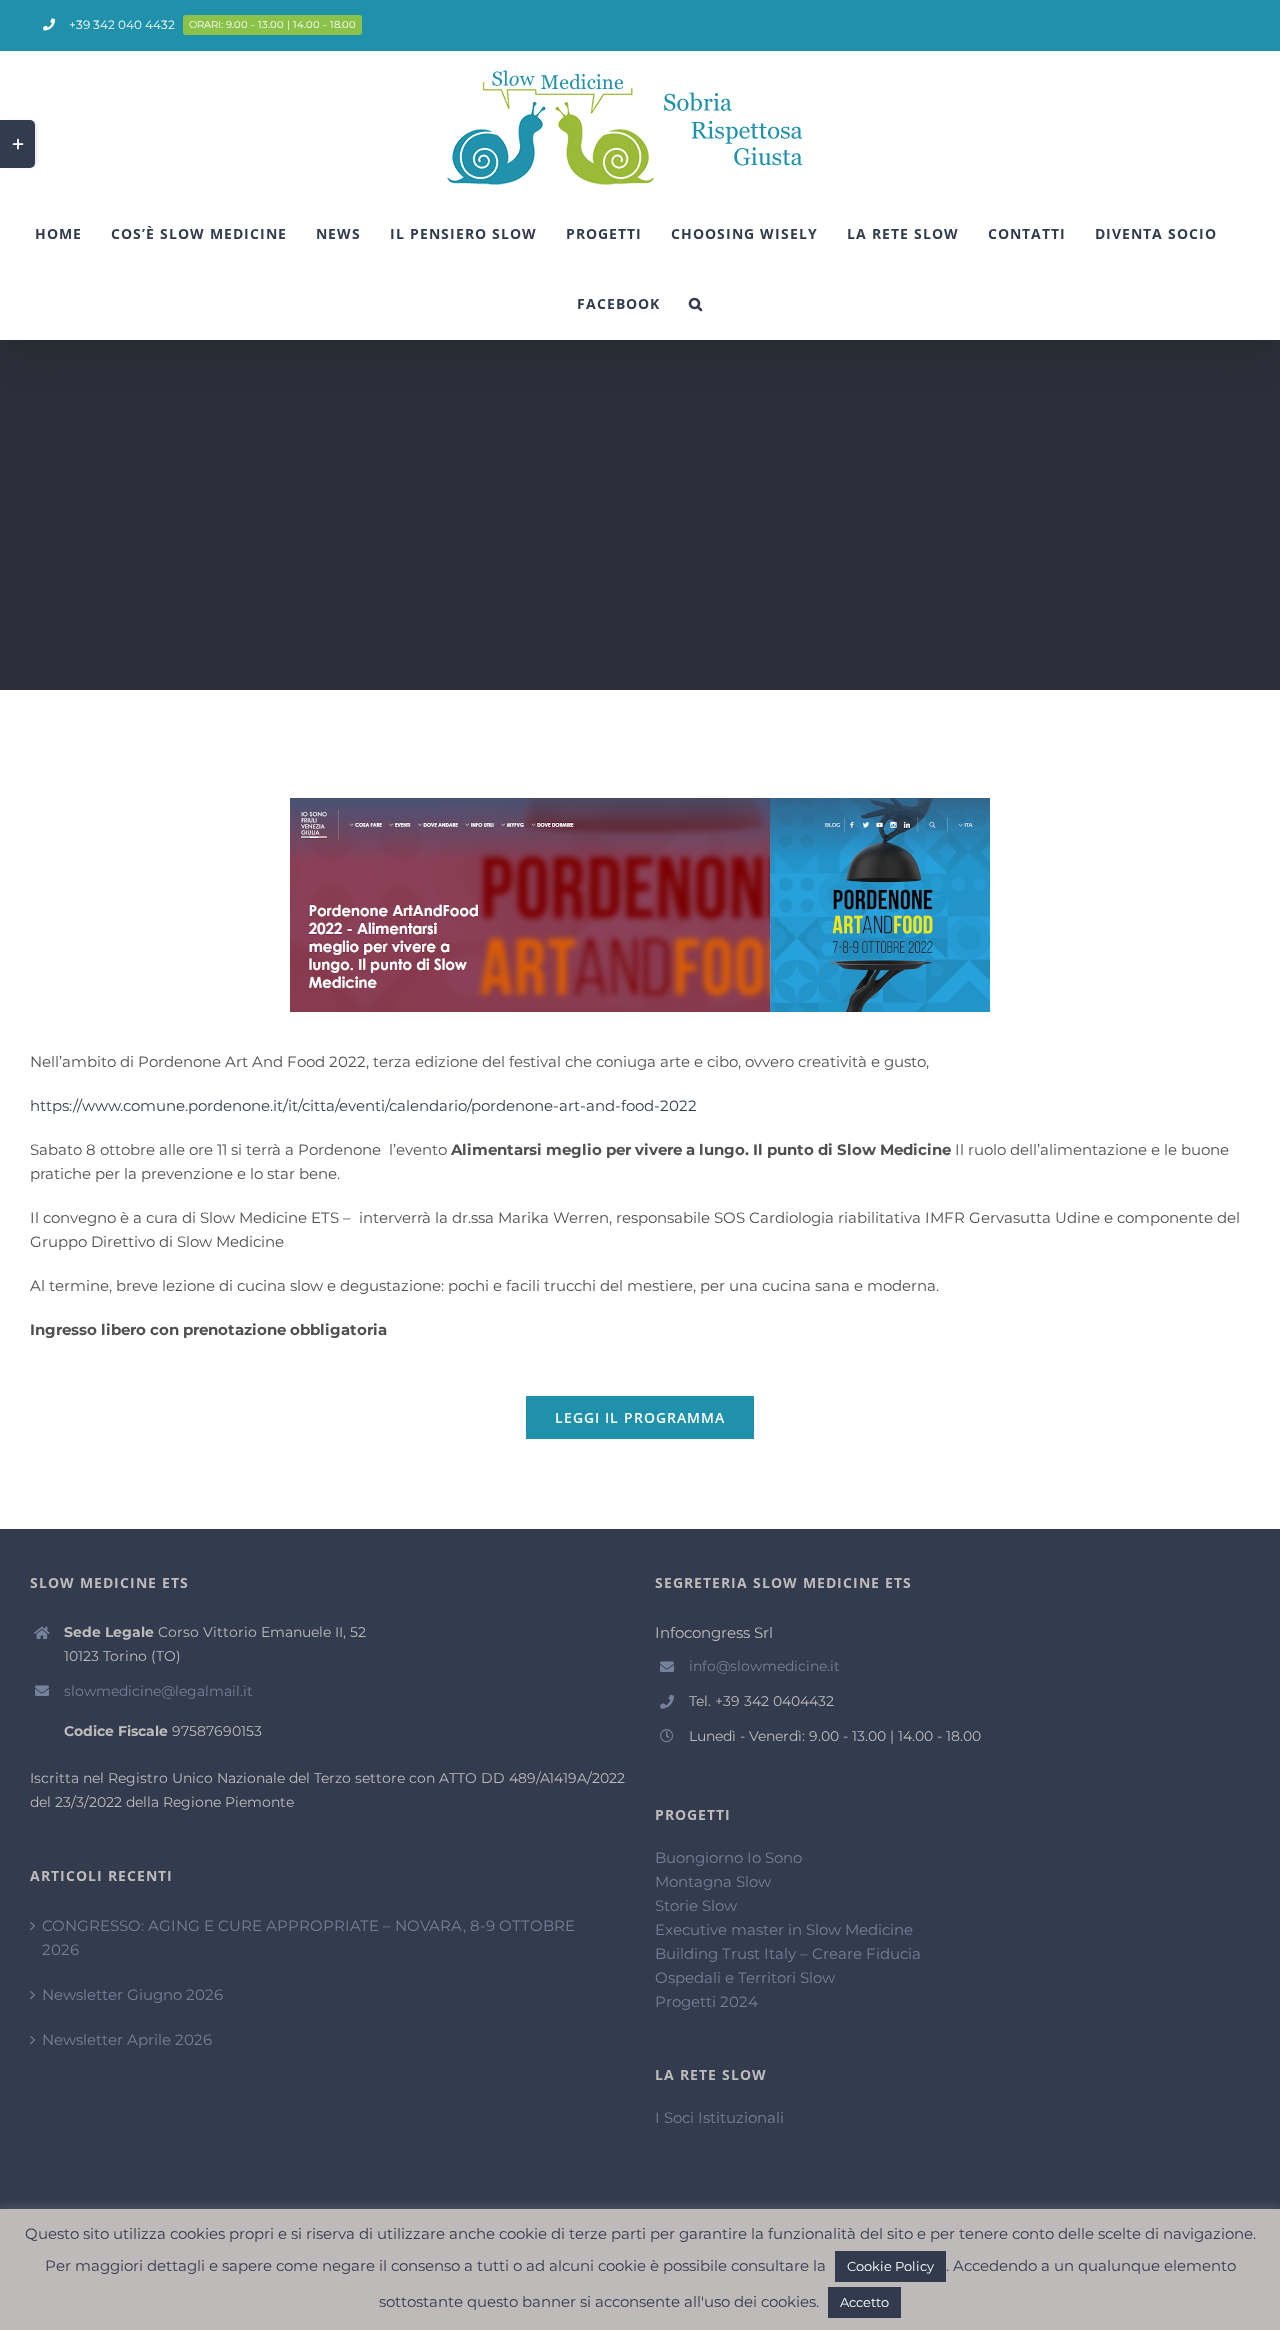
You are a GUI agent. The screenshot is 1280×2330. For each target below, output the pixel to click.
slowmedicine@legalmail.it (158, 1691)
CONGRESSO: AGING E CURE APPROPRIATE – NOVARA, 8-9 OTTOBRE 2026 (308, 1937)
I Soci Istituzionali (719, 2117)
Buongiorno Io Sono (728, 1857)
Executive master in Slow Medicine (784, 1929)
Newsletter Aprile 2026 (127, 2039)
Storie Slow (696, 1905)
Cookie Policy (890, 2266)
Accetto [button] (864, 2302)
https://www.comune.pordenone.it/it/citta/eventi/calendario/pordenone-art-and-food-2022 (363, 1105)
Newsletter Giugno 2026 (132, 1994)
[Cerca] (696, 304)
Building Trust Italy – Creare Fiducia (788, 1953)
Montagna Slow (713, 1881)
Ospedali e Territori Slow (745, 1977)
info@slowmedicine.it (764, 1666)
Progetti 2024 (706, 2001)
